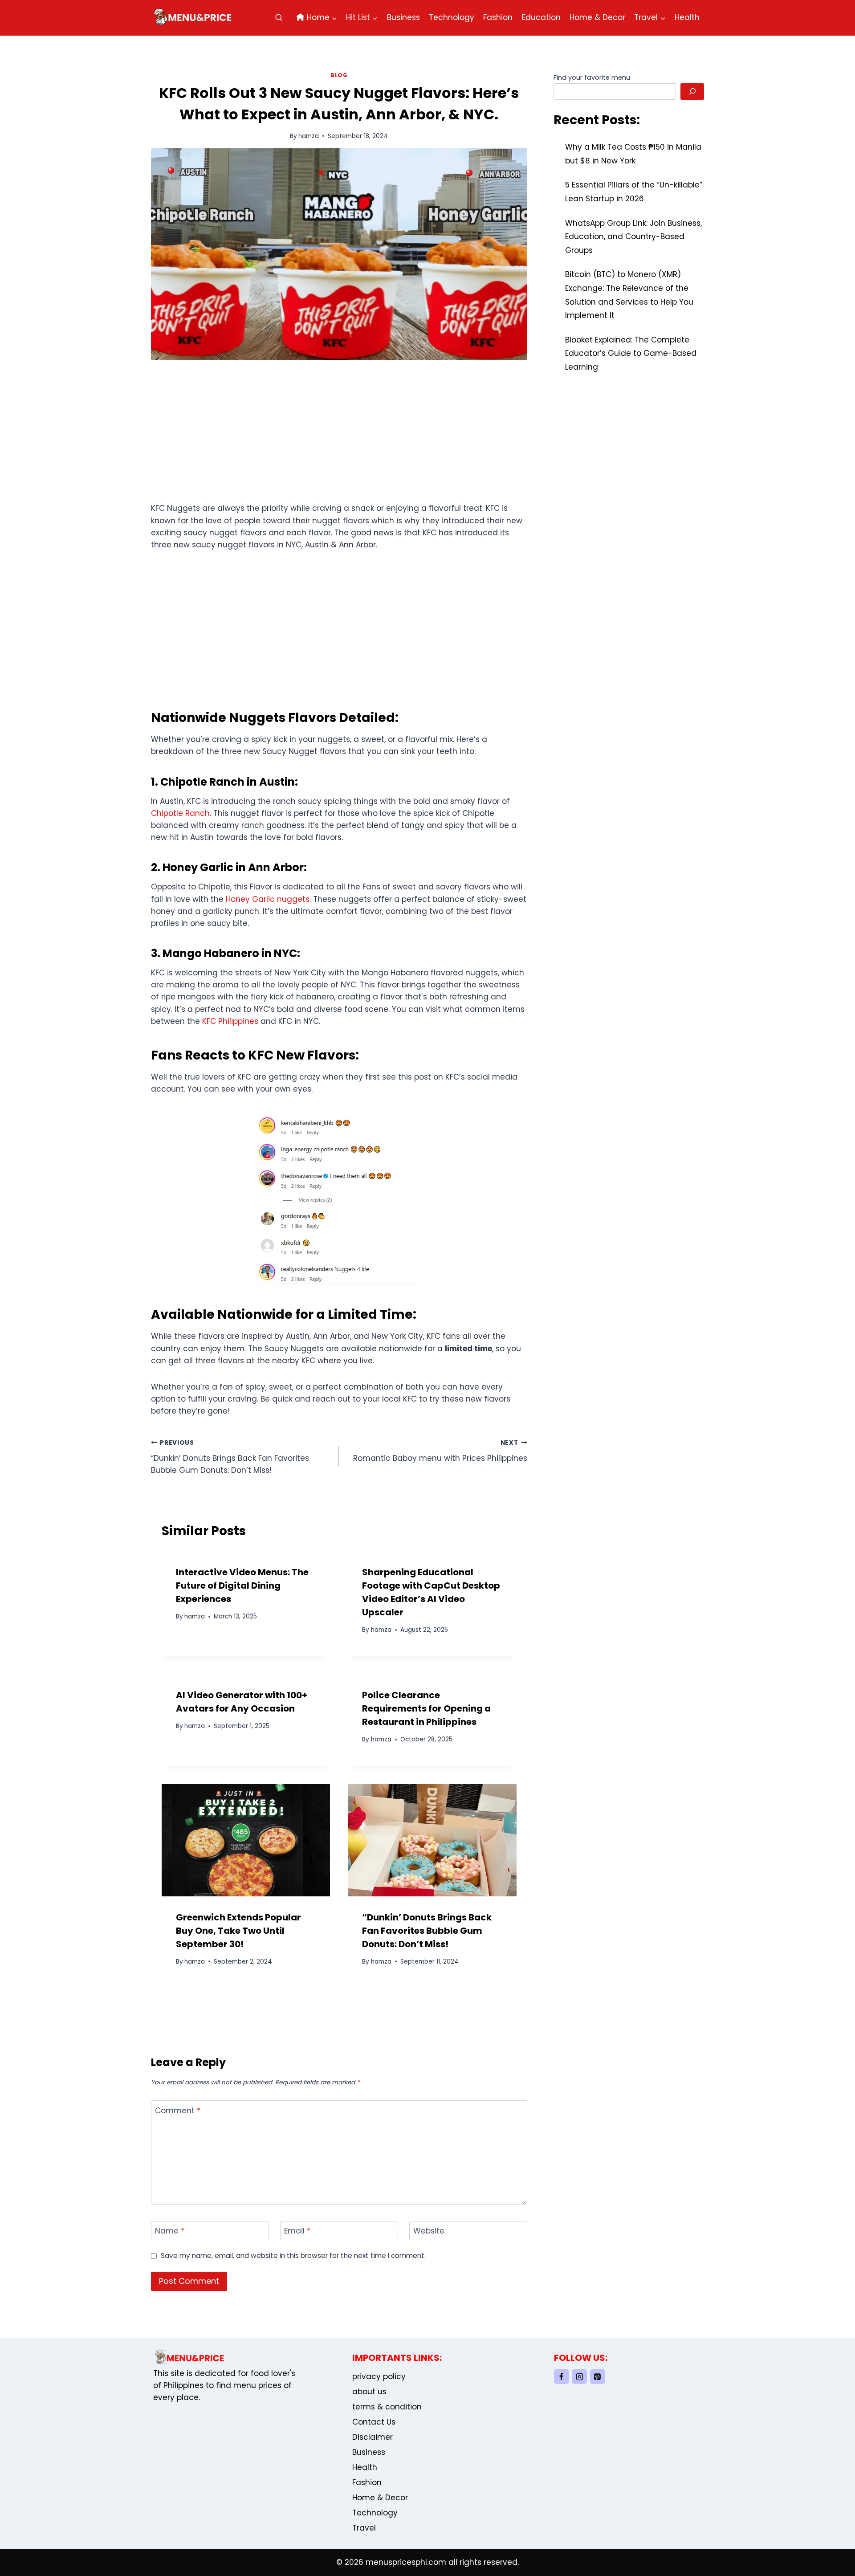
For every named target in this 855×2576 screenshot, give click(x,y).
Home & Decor (597, 17)
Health (687, 17)
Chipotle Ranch (180, 813)
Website (429, 2231)
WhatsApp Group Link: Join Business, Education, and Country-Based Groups (633, 237)
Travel (364, 2528)
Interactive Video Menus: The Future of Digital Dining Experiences (242, 1586)
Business (403, 17)
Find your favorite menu (592, 77)
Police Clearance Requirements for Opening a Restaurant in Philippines (426, 1708)
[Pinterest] (598, 2376)
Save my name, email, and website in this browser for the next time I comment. (293, 2256)
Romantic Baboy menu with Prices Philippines (440, 1451)
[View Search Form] (279, 18)
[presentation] (246, 1840)
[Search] (692, 92)
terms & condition (387, 2407)
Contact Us (374, 2422)
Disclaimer (373, 2437)
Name (170, 2231)
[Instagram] (579, 2376)
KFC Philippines (230, 1021)
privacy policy (379, 2376)
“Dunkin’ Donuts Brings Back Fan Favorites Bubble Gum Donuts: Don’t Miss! (230, 1457)
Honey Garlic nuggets (268, 899)
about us (369, 2392)
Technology (452, 17)
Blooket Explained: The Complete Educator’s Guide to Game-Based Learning (631, 353)
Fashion (498, 17)
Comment (178, 2111)
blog (339, 75)
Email (297, 2231)
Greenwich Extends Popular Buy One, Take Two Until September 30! (238, 1931)
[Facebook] (562, 2376)
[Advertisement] (339, 436)
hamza (309, 136)
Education (541, 17)
